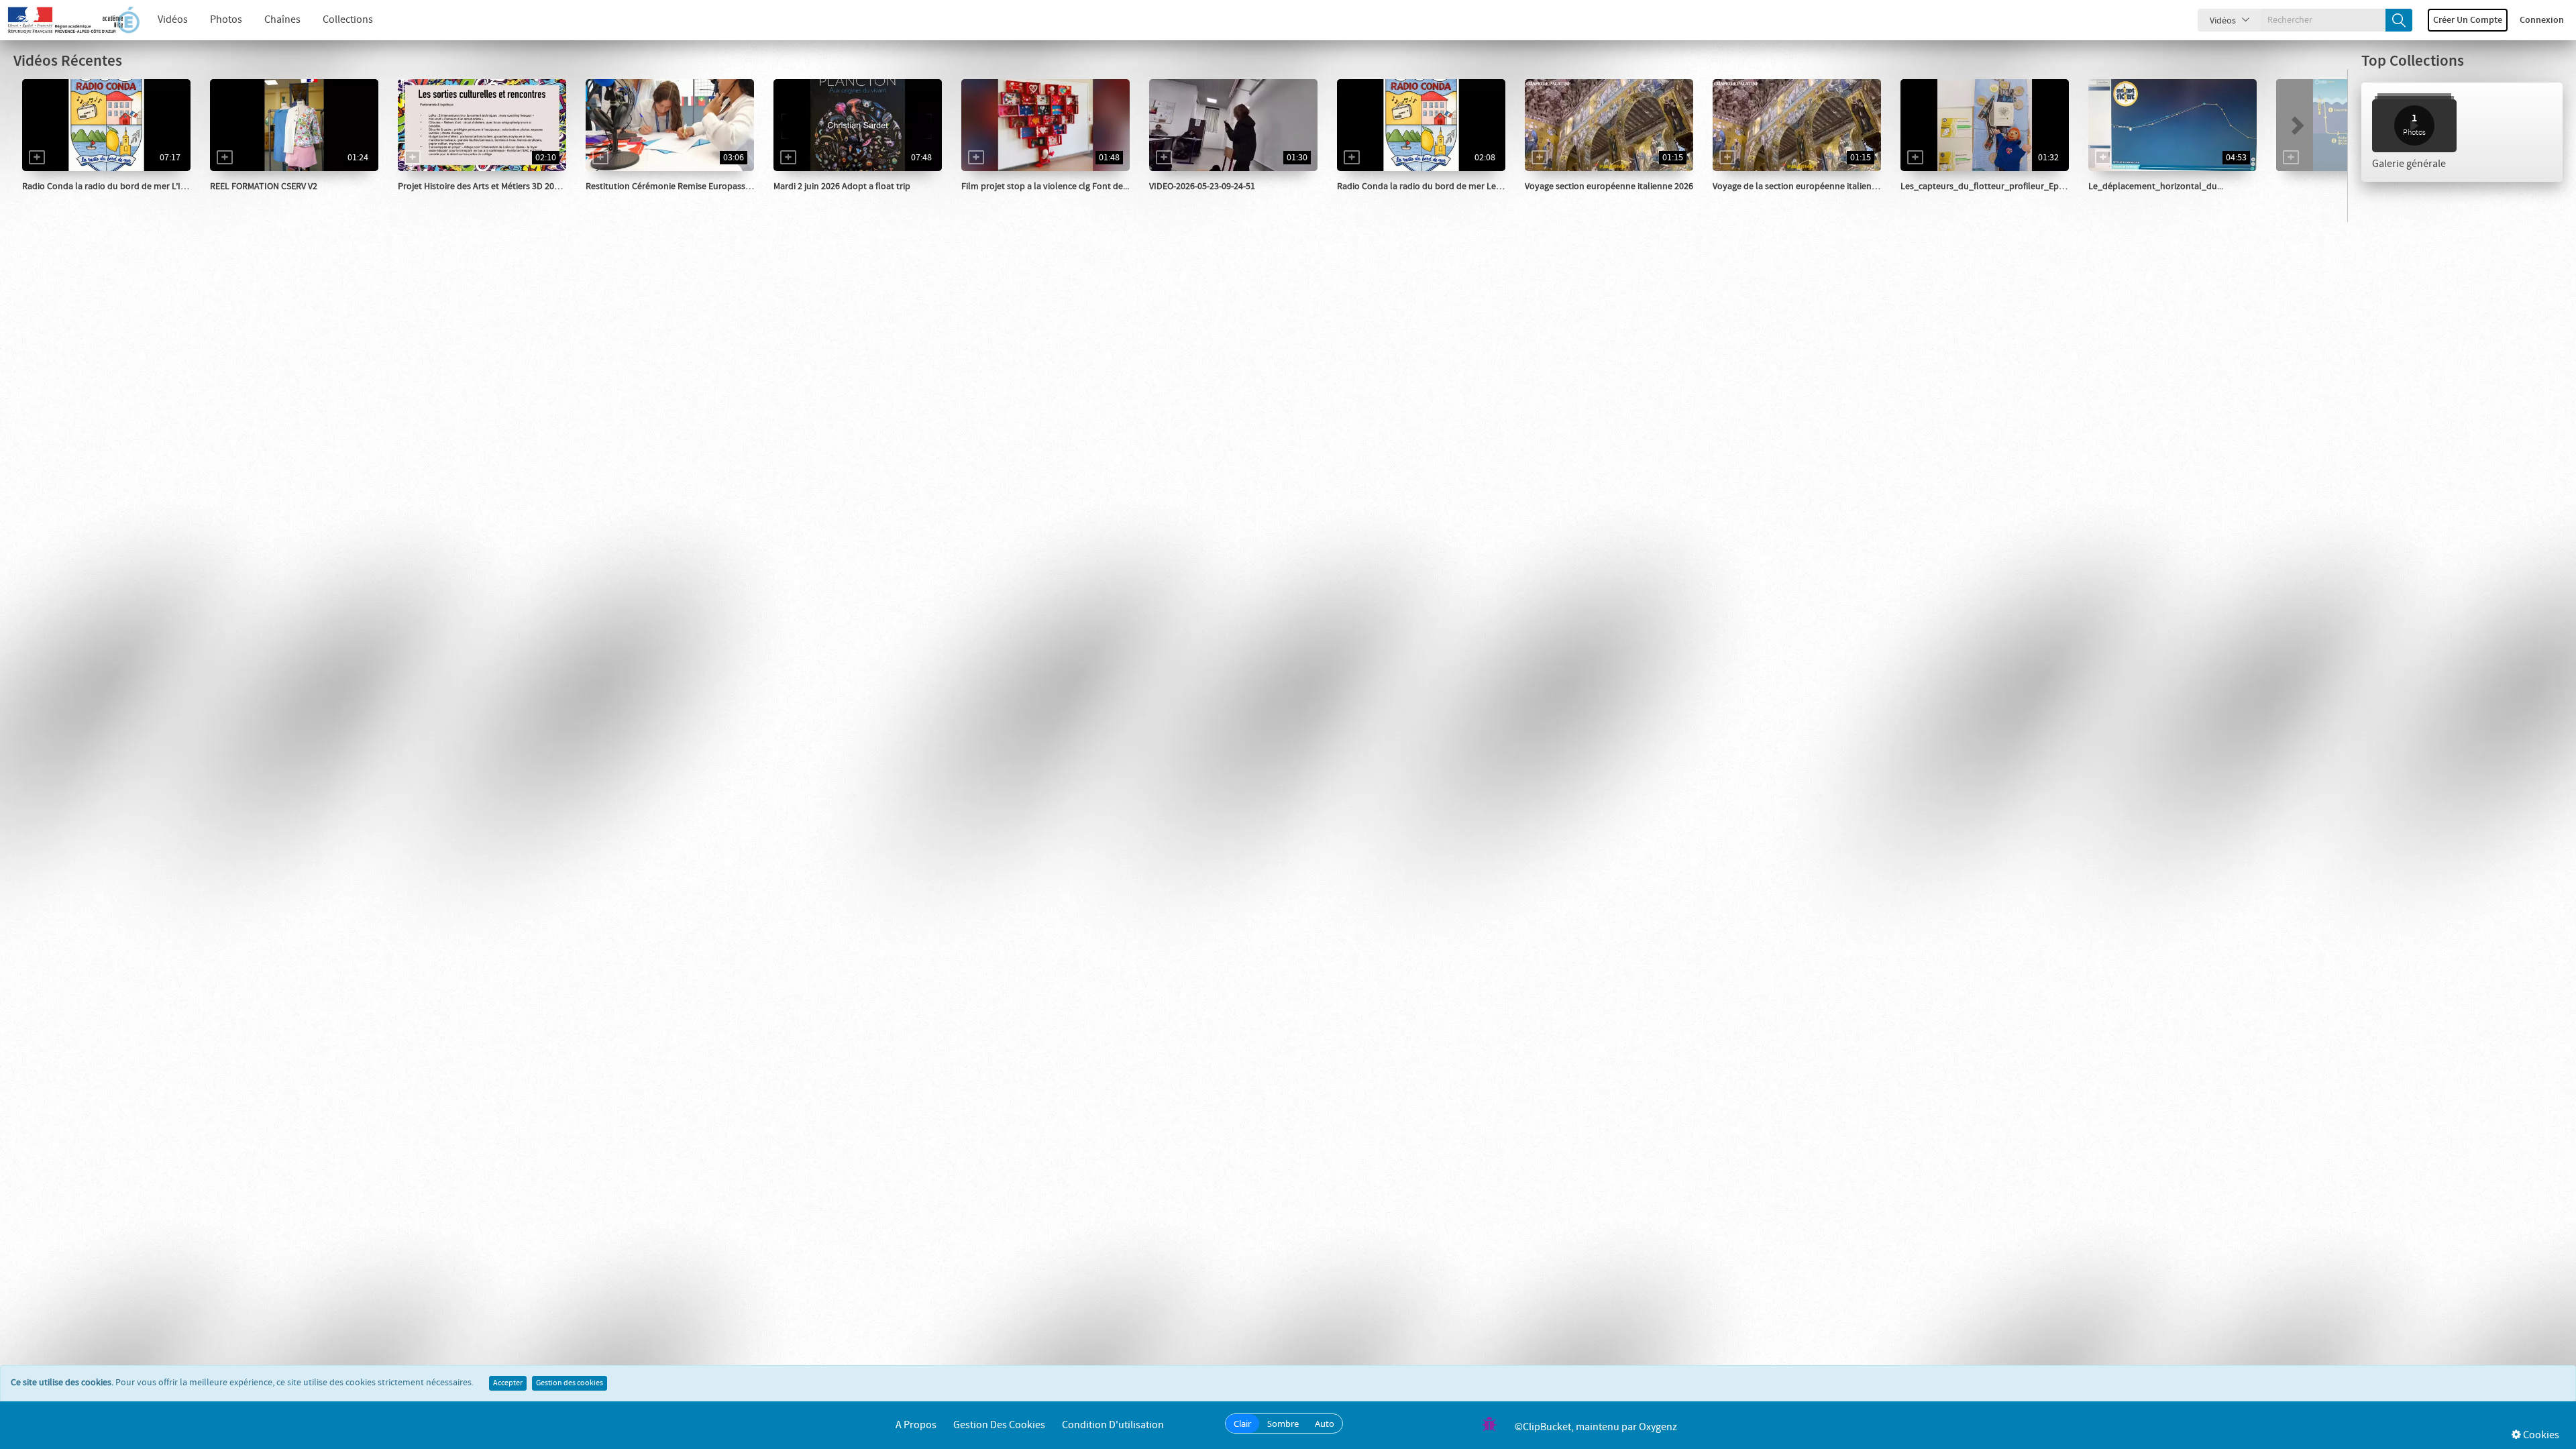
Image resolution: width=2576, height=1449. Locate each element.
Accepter (508, 1383)
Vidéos (173, 20)
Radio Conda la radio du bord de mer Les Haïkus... (1436, 186)
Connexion (2542, 20)
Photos (226, 20)
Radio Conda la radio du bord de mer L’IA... (107, 186)
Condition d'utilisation (1113, 1425)
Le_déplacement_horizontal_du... (2156, 186)
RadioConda (62, 200)
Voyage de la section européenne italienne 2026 (1808, 186)
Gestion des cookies (570, 1383)
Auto (1325, 1424)
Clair (1242, 1424)
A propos (916, 1425)
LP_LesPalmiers (257, 200)
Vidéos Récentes (68, 61)
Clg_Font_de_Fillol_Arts (462, 200)
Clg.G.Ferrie (1187, 200)
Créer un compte (2468, 20)
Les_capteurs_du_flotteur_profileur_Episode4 (1993, 186)
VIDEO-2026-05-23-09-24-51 (1202, 186)
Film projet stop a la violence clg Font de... (1045, 186)
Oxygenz (1658, 1427)
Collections (348, 20)
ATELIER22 (810, 200)
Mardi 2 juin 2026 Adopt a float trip (842, 186)
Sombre (1283, 1424)
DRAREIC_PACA (631, 200)
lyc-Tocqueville (1570, 200)
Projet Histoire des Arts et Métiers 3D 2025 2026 (491, 186)
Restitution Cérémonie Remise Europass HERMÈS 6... (689, 186)
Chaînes (282, 20)
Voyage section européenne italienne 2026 (1609, 186)
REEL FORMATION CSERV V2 (264, 186)
